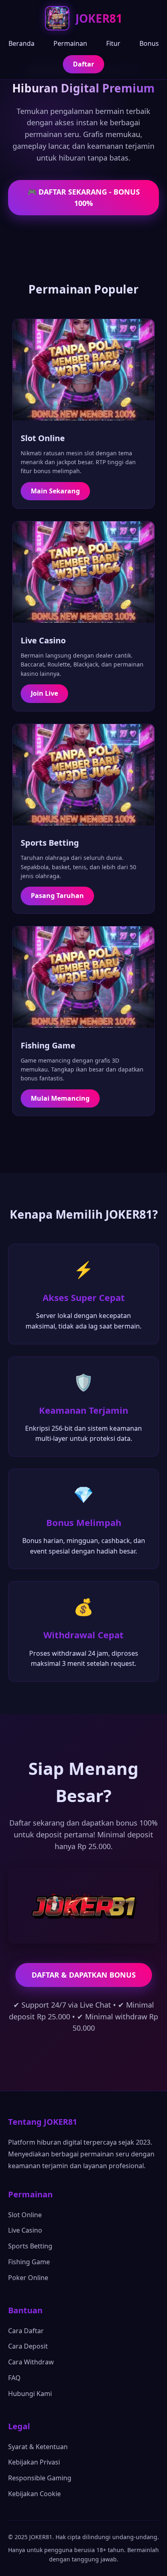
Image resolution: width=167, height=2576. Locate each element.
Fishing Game (29, 2262)
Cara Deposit (28, 2346)
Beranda (21, 43)
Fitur (113, 43)
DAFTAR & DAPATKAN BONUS (84, 1975)
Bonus (149, 43)
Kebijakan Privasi (34, 2462)
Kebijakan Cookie (34, 2494)
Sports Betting (30, 2246)
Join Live (44, 693)
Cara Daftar (26, 2331)
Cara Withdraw (31, 2362)
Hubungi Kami (30, 2394)
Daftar (83, 64)
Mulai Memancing (60, 1098)
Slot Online (25, 2215)
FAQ (14, 2378)
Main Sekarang (55, 491)
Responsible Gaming (40, 2478)
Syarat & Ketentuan (38, 2447)
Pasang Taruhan (57, 896)
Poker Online (28, 2278)
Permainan (70, 43)
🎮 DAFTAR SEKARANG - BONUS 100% (84, 198)
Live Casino (25, 2230)
